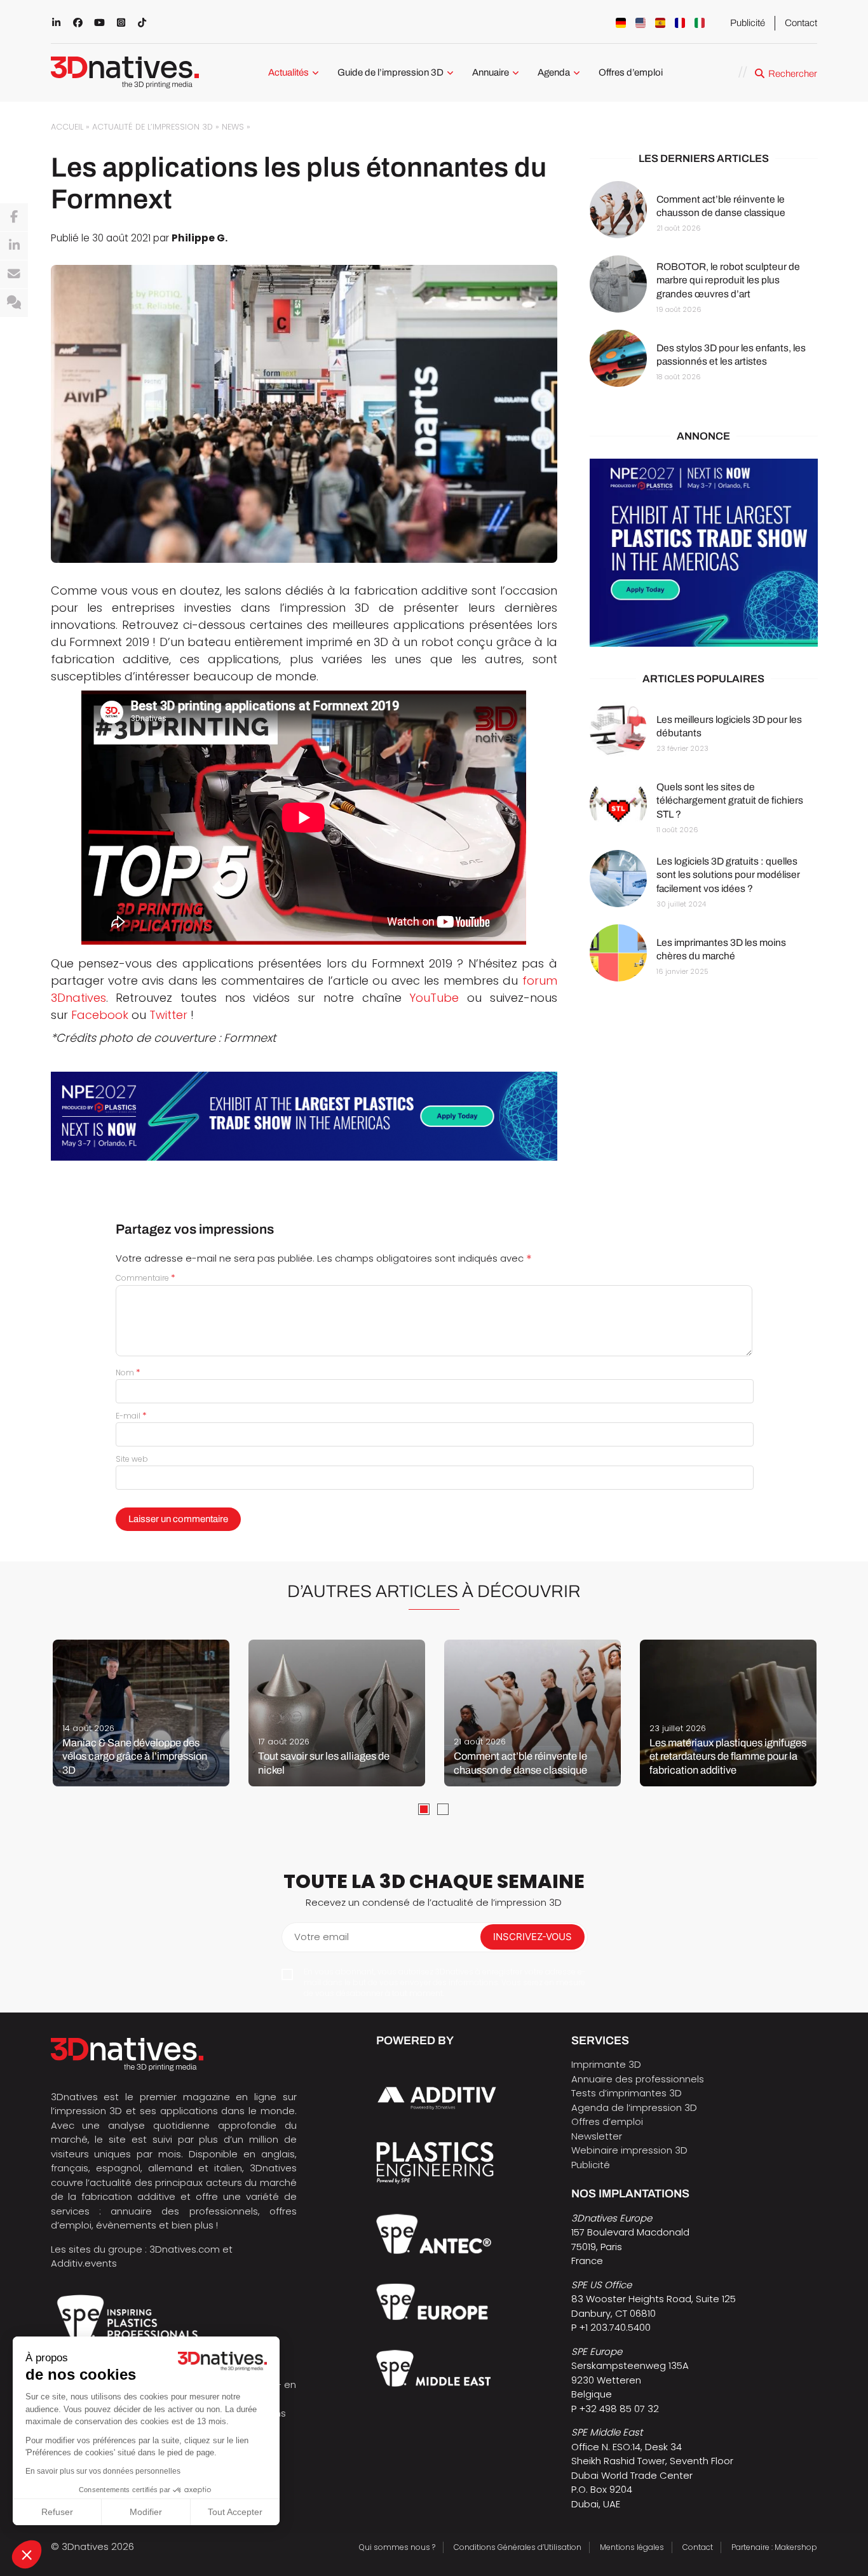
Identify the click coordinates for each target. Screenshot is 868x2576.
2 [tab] (443, 1809)
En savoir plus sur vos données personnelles (103, 2471)
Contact (801, 23)
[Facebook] (14, 217)
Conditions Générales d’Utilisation (518, 2547)
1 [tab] (424, 1809)
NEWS (233, 127)
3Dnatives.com (185, 2249)
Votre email (322, 1937)
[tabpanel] (141, 1713)
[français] (680, 23)
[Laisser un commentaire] (14, 303)
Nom (128, 1372)
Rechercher (793, 74)
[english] (641, 23)
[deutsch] (621, 23)
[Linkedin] (14, 246)
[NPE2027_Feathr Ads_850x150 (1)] (304, 1116)
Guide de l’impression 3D (390, 72)
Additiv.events (84, 2263)
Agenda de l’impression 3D (634, 2107)
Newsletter (597, 2136)
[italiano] (700, 23)
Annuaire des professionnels (638, 2079)
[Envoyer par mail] (14, 274)
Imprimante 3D (606, 2064)
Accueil (67, 127)
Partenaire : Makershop (774, 2547)
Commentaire (146, 1278)
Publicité (748, 23)
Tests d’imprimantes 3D (627, 2093)
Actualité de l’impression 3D (153, 127)
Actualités (288, 72)
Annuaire (491, 72)
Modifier (146, 2512)
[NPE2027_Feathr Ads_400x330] (704, 553)
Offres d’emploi (631, 72)
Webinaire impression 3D (629, 2150)
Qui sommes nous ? (397, 2547)
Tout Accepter (235, 2512)
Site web (132, 1459)
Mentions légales (632, 2547)
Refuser (57, 2512)
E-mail (131, 1416)
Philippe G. (200, 238)
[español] (660, 23)
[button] (27, 2554)
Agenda (554, 72)
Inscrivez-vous (532, 1937)
